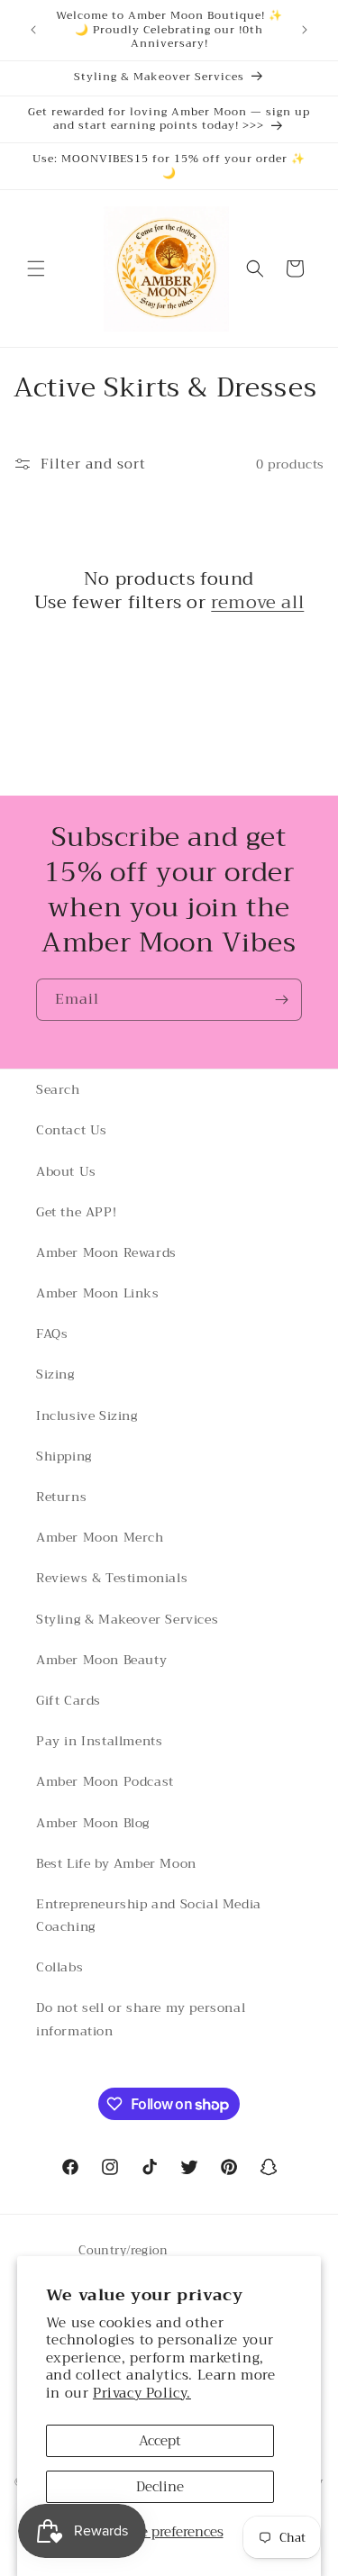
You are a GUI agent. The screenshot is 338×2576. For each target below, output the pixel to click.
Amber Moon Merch (100, 1537)
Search (58, 1089)
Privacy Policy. (142, 2393)
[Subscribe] (281, 1000)
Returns (61, 1497)
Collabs (59, 1967)
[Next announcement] (305, 30)
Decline (160, 2487)
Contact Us (72, 1130)
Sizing (55, 1374)
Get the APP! (76, 1212)
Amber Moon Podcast (105, 1781)
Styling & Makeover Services (127, 1619)
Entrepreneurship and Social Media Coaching (149, 1915)
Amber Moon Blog (93, 1823)
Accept (160, 2441)
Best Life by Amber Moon (116, 1863)
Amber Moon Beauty (101, 1660)
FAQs (52, 1334)
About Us (66, 1171)
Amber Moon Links (98, 1293)
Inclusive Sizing (87, 1415)
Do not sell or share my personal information (141, 2019)
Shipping (64, 1456)
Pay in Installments (99, 1741)
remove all (257, 603)
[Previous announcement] (33, 30)
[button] (36, 269)
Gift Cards (69, 1700)
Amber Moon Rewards (106, 1252)
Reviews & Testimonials (112, 1578)
